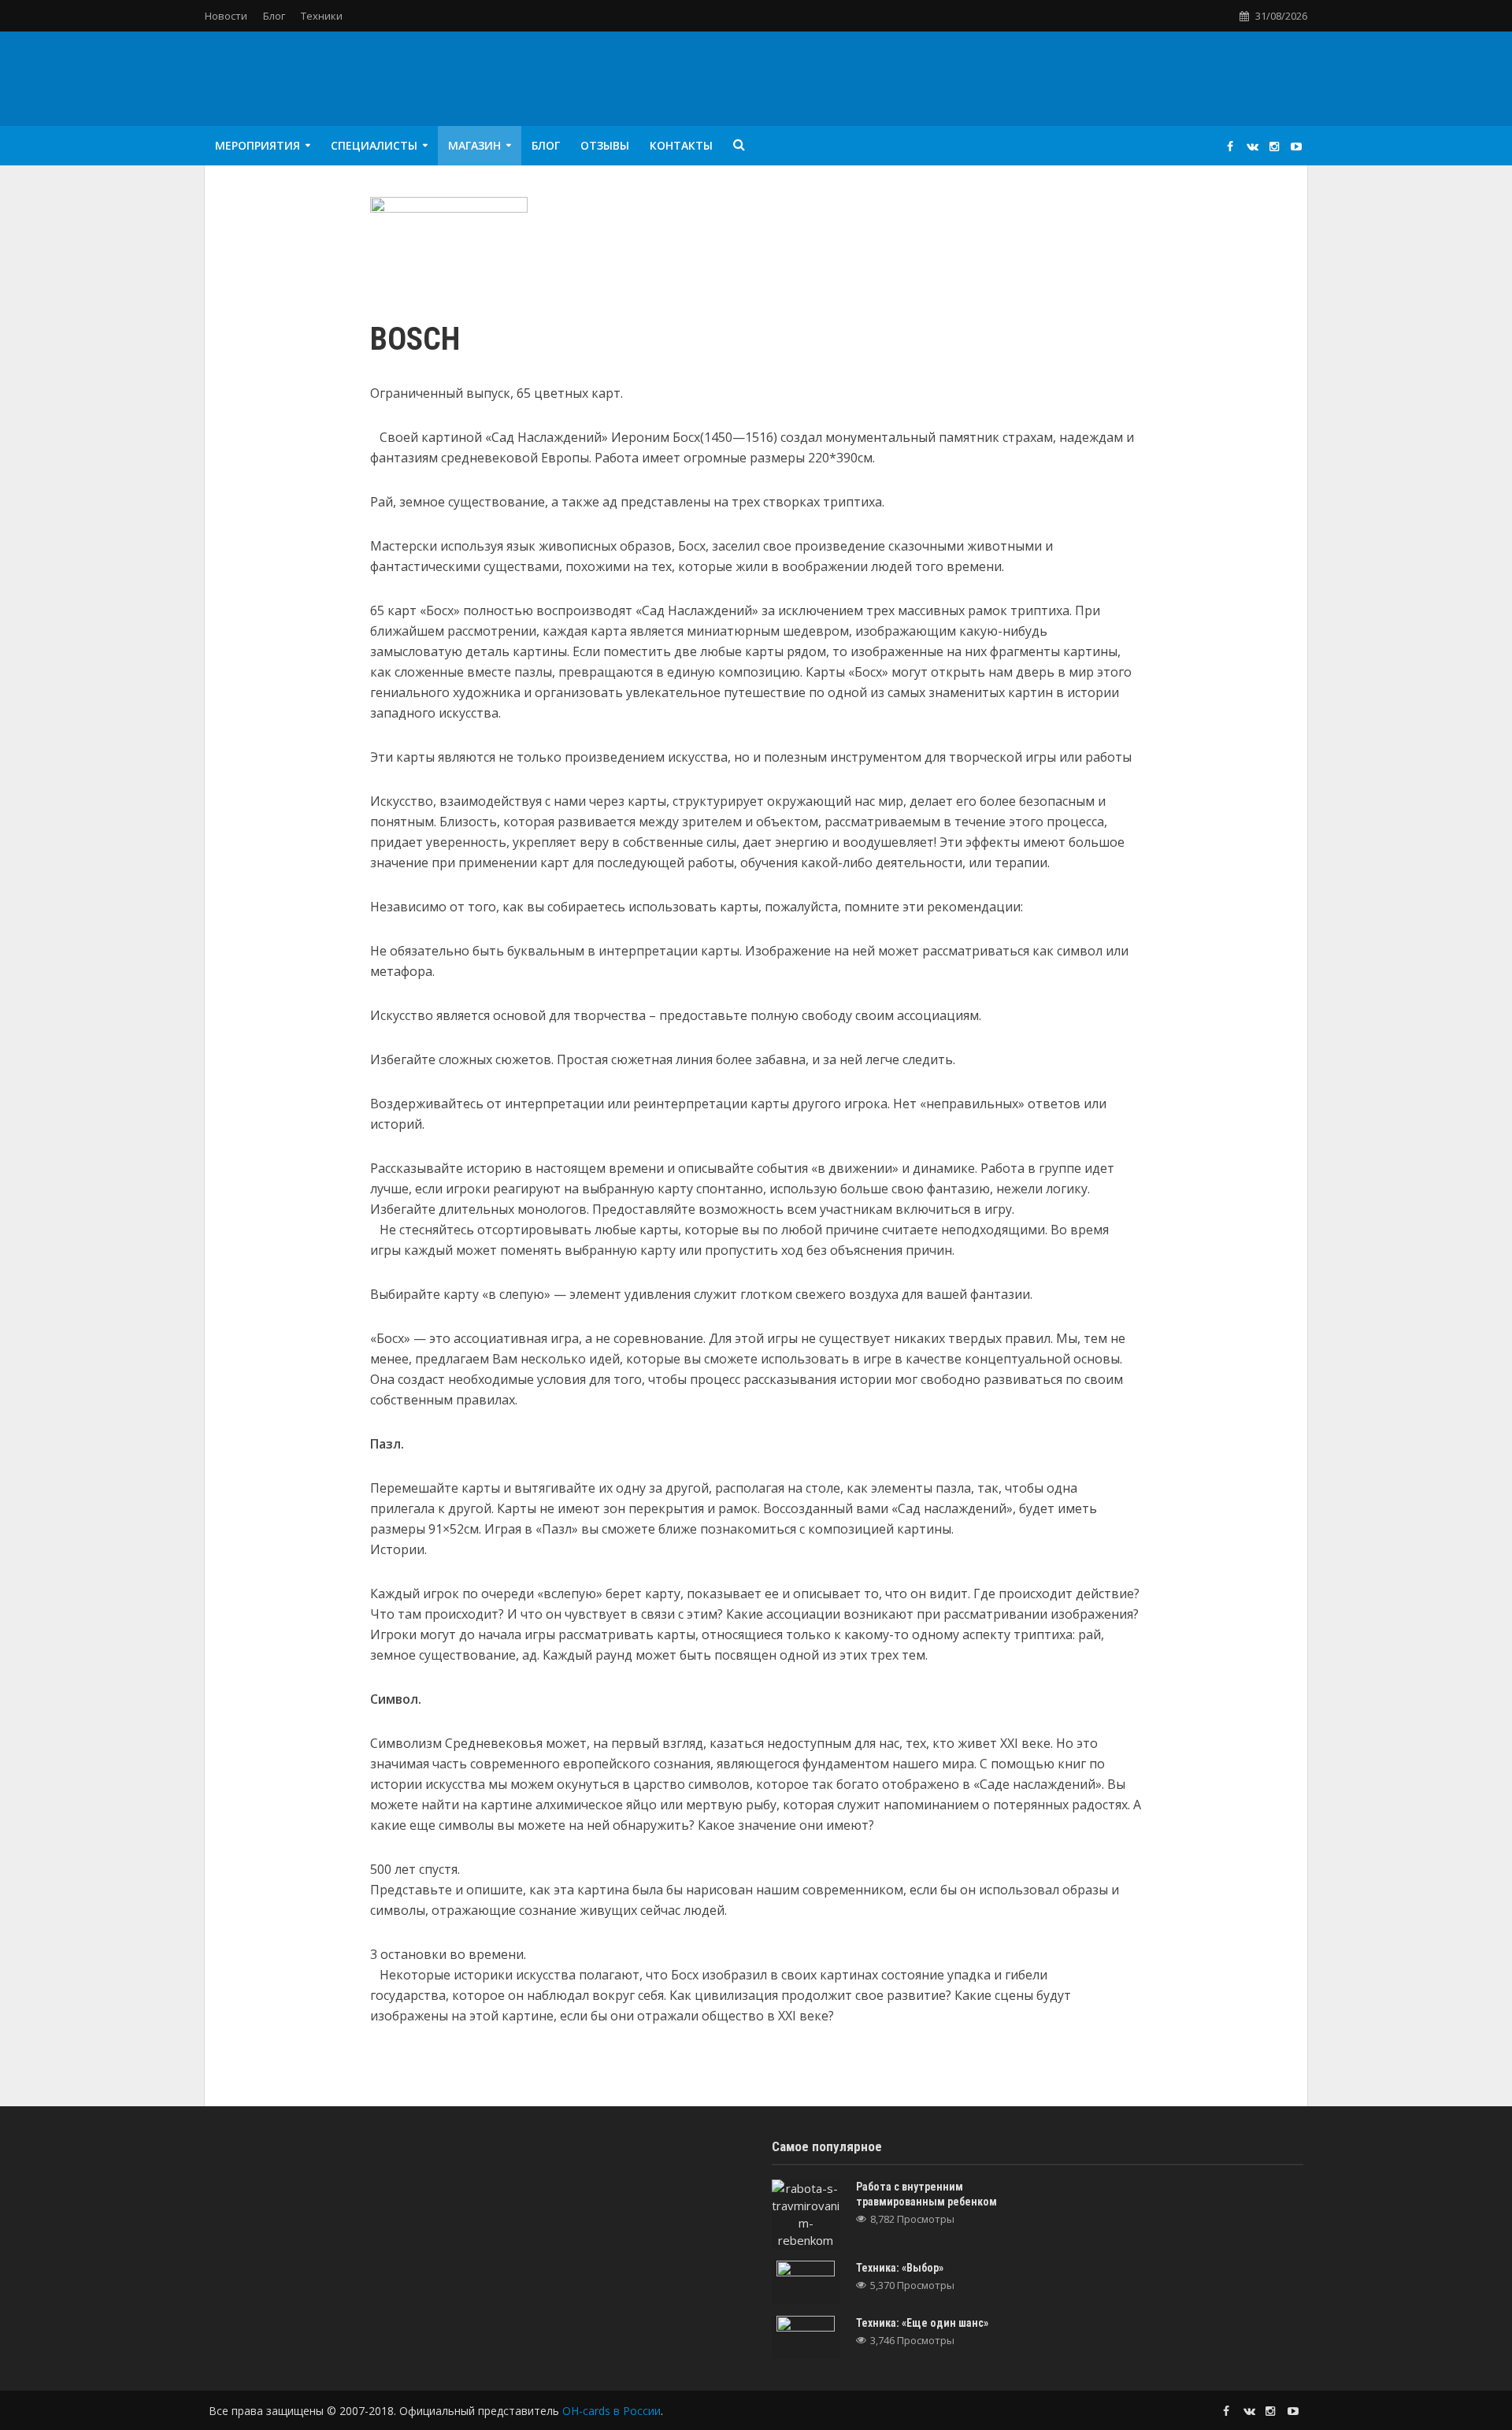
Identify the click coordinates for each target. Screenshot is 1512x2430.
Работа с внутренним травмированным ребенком (926, 2194)
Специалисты (374, 145)
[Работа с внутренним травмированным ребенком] (806, 2213)
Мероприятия (258, 145)
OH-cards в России (611, 2411)
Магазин (474, 145)
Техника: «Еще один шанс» (922, 2323)
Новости (226, 16)
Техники (322, 16)
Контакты (681, 145)
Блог (274, 16)
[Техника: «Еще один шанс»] (806, 2336)
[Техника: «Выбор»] (806, 2281)
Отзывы (605, 145)
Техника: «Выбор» (900, 2268)
